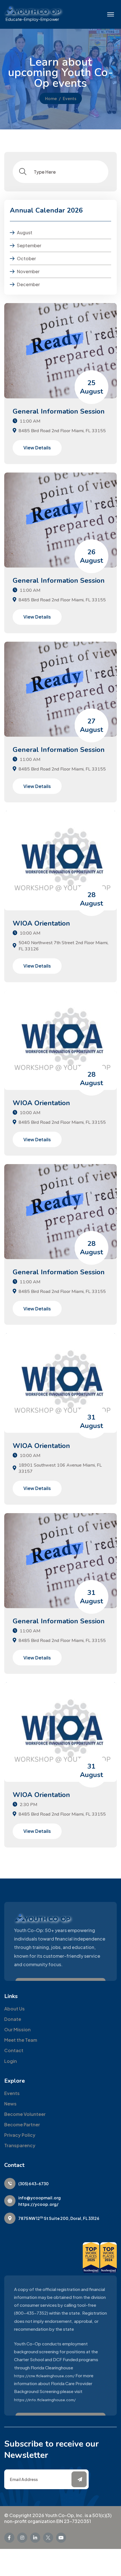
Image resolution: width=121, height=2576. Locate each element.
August (25, 232)
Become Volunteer (25, 2114)
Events (12, 2093)
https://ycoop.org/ (38, 2204)
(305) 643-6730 (33, 2184)
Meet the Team (21, 2040)
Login (11, 2061)
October (26, 258)
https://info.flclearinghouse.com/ (45, 2400)
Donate (13, 2019)
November (28, 271)
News (10, 2104)
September (29, 245)
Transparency (20, 2145)
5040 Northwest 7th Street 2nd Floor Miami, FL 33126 (63, 946)
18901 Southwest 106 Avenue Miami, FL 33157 (60, 1468)
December (28, 284)
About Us (14, 2009)
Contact (14, 2050)
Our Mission (17, 2029)
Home (51, 98)
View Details (37, 448)
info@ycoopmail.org (40, 2198)
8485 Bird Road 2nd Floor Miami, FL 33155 (62, 431)
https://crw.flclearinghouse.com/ (44, 2376)
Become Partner (22, 2124)
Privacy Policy (20, 2135)
